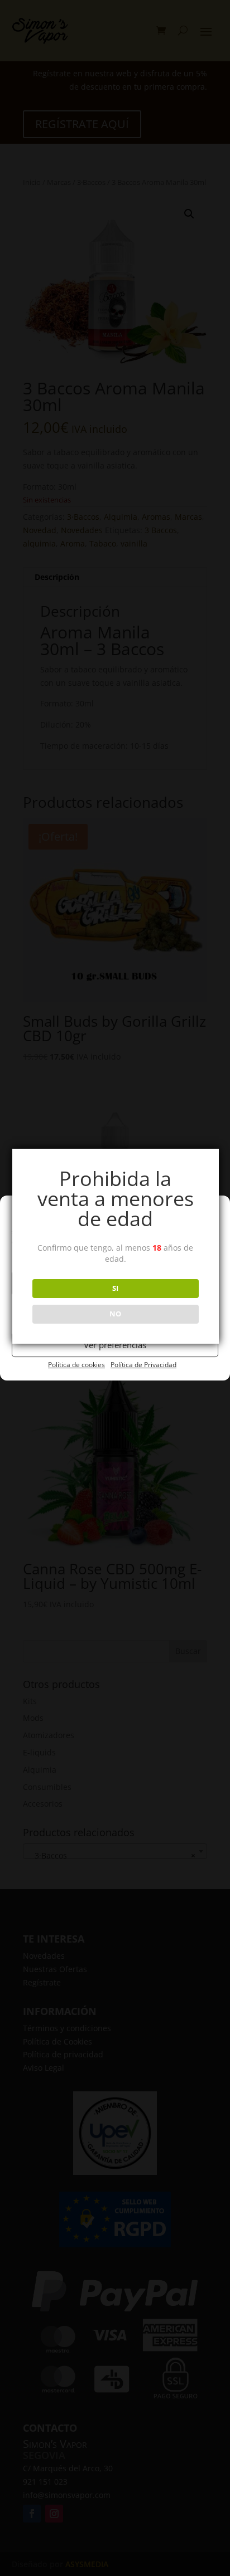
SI (115, 1288)
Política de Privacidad (143, 1365)
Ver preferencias (115, 1345)
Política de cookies (76, 1365)
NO (115, 1314)
